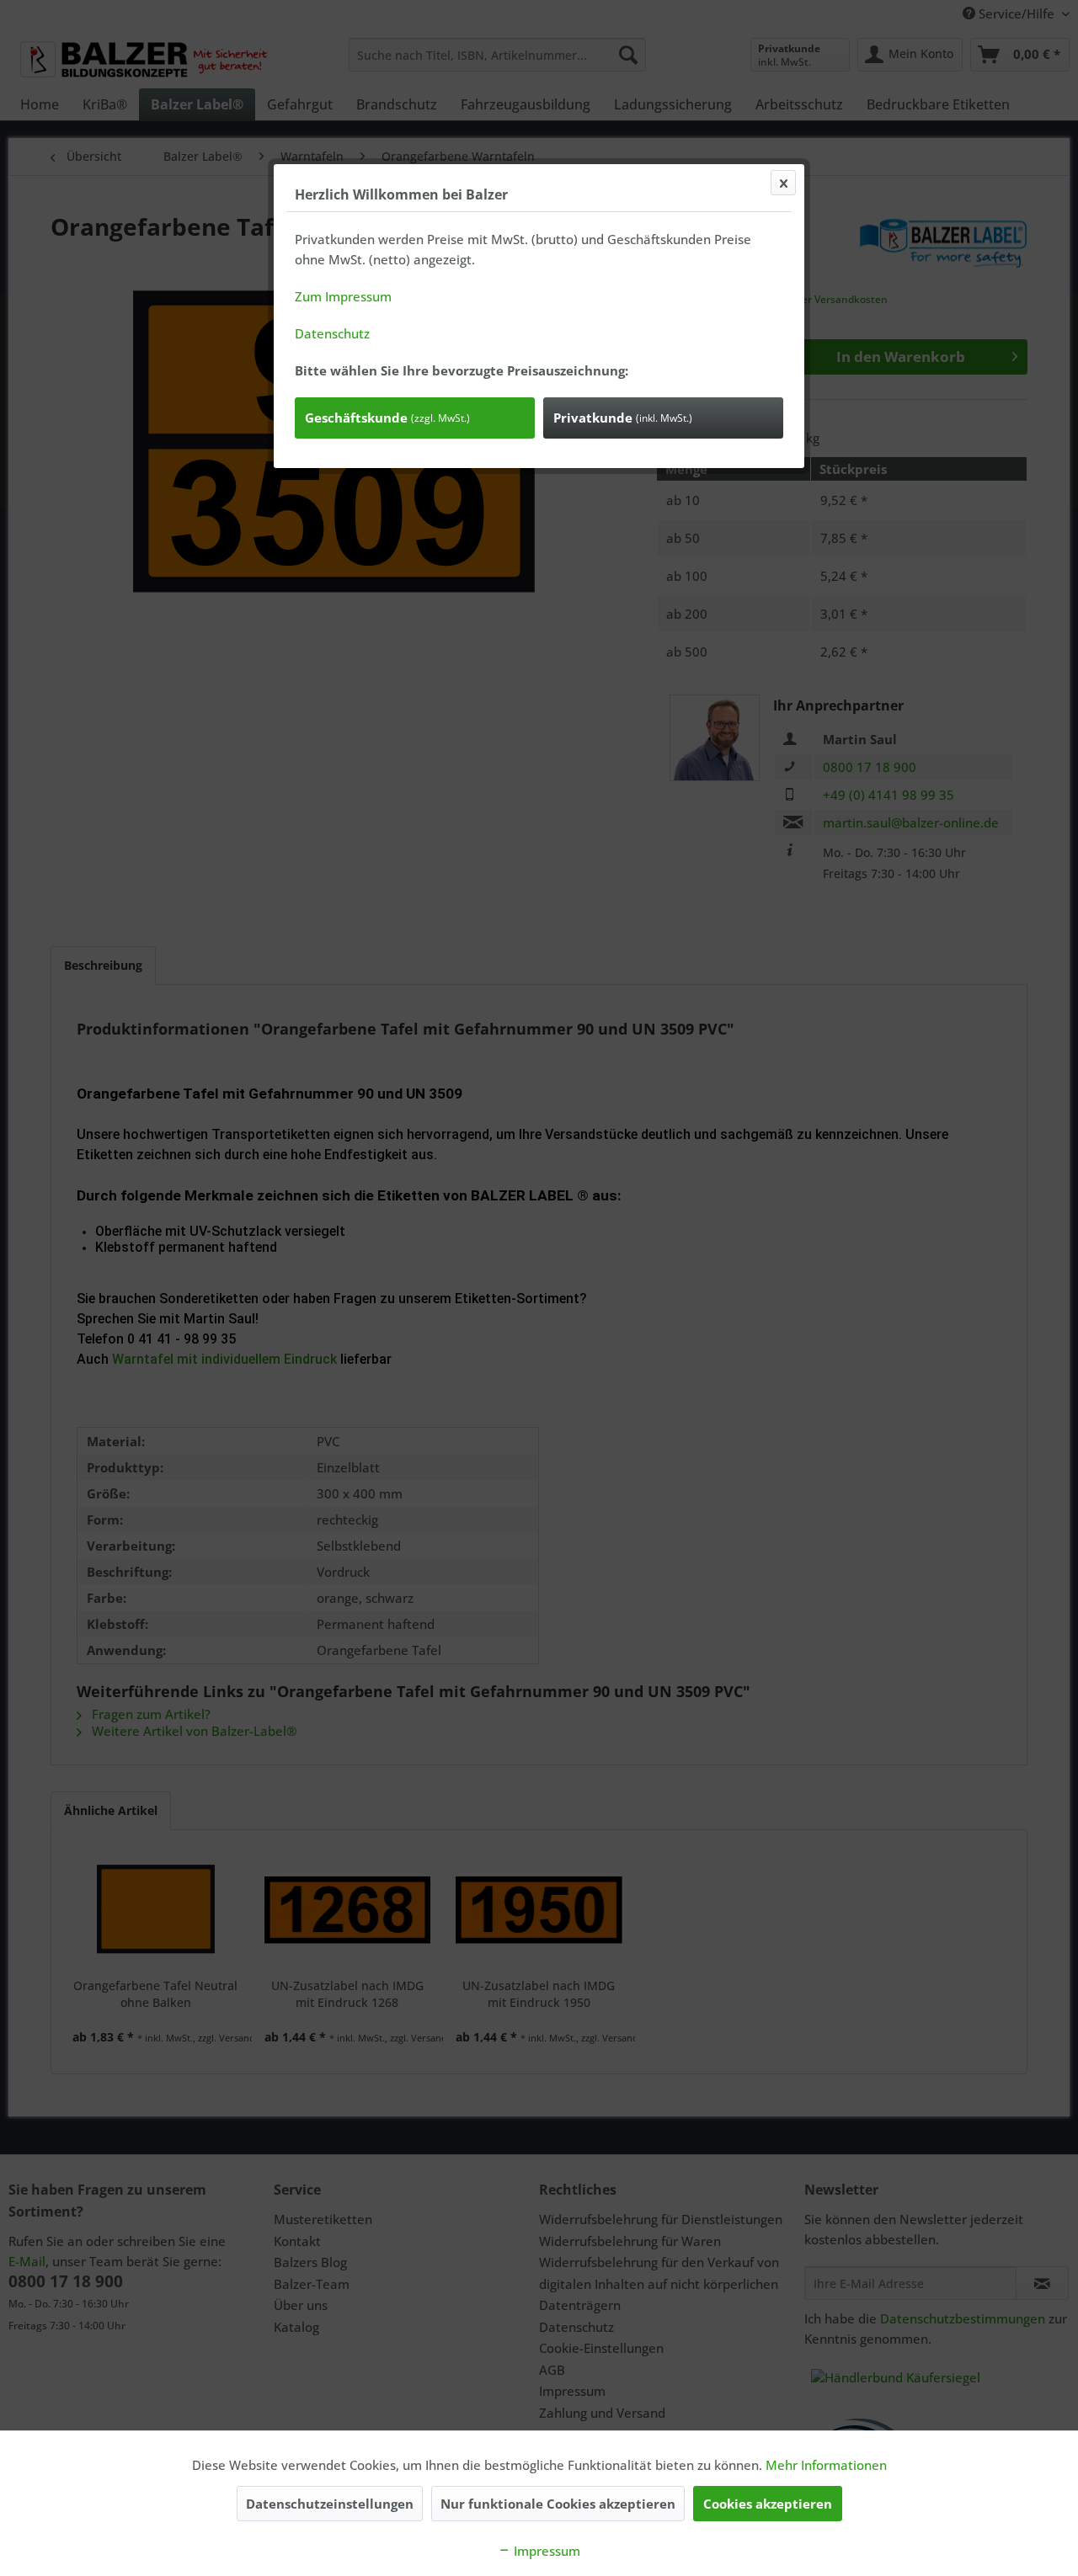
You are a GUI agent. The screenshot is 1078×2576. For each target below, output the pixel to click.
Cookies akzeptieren (768, 2504)
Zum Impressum (343, 296)
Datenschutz (332, 333)
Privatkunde (623, 418)
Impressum (545, 2551)
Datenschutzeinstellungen (330, 2504)
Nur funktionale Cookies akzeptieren (558, 2504)
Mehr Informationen (826, 2465)
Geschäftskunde (387, 418)
